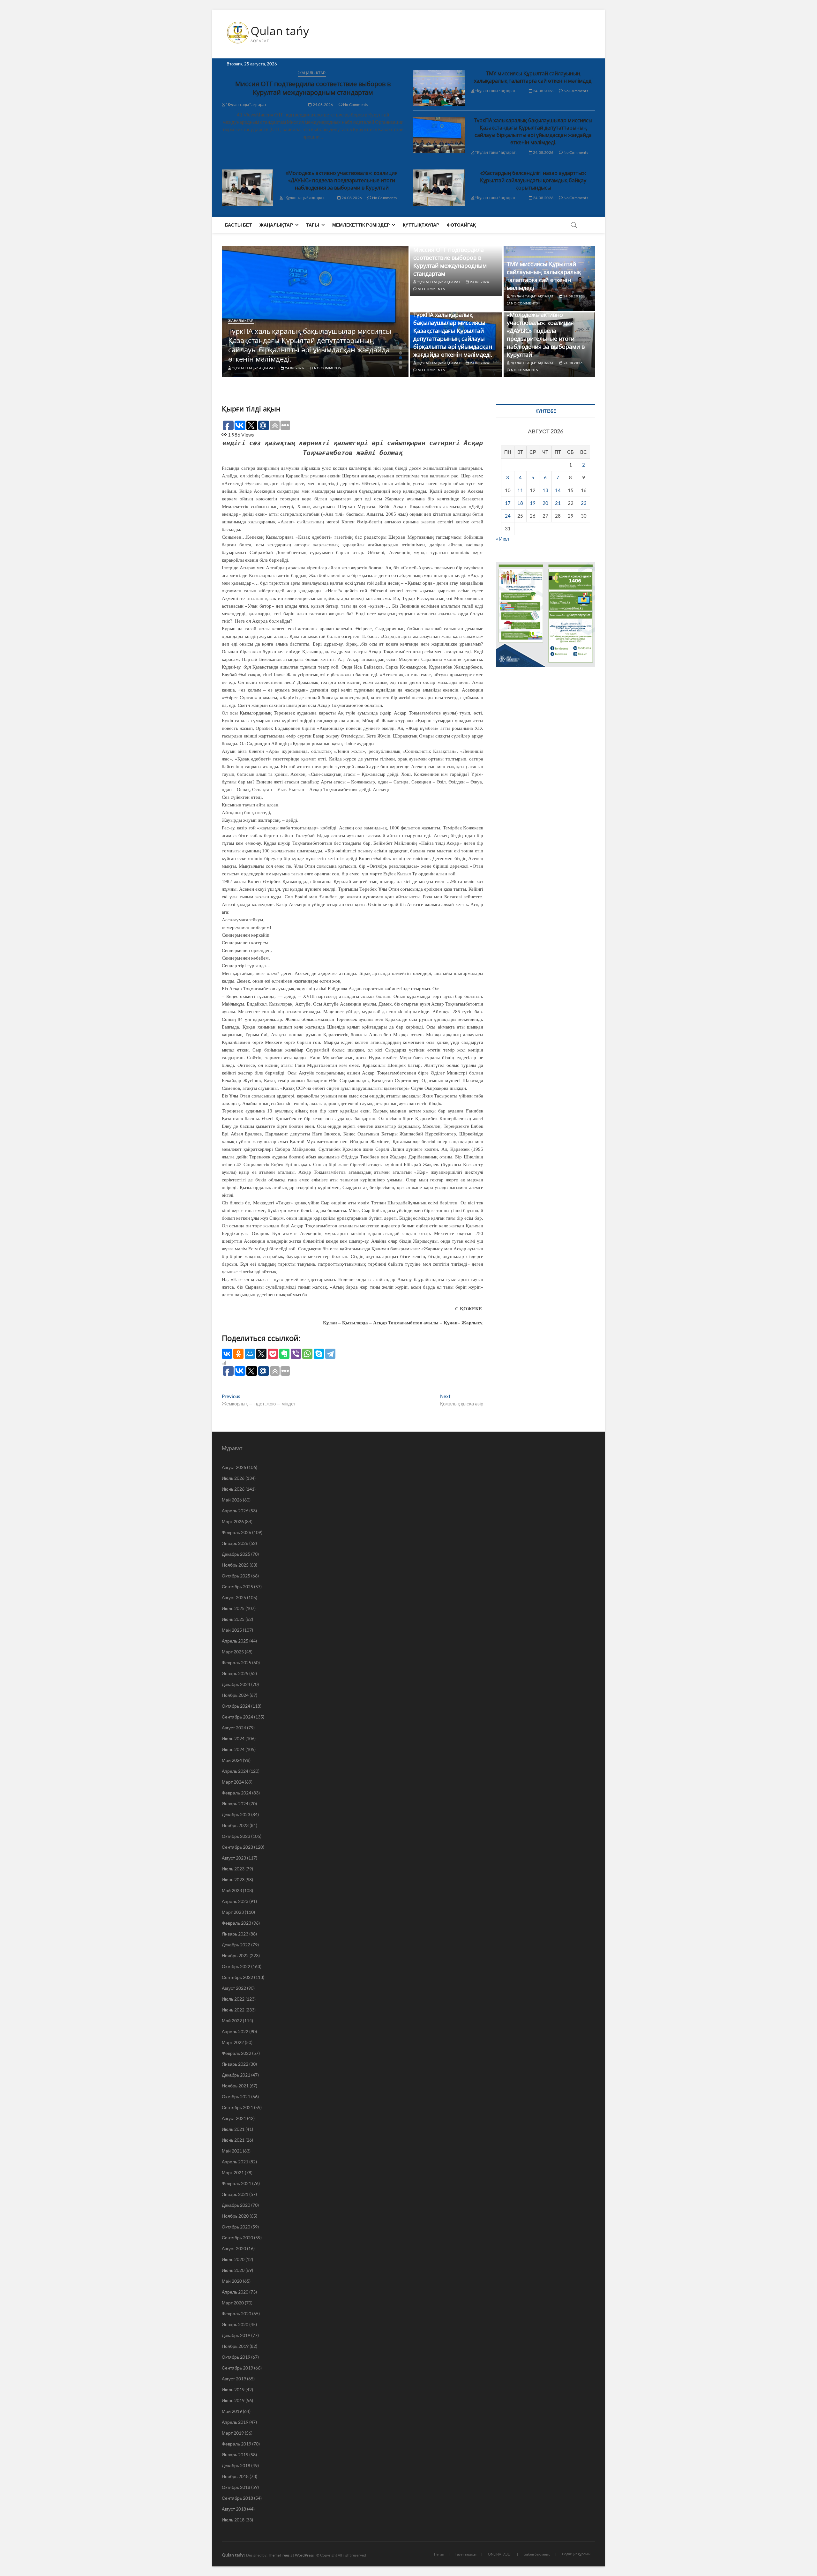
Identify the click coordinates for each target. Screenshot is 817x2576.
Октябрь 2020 (236, 2227)
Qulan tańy (280, 31)
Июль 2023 (233, 1869)
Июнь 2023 (233, 1880)
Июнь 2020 (233, 2270)
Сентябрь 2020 (237, 2238)
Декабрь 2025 (236, 1554)
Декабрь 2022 (236, 1945)
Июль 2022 (233, 1999)
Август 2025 (234, 1597)
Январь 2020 (235, 2324)
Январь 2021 (235, 2194)
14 (558, 490)
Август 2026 (234, 1467)
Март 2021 (233, 2172)
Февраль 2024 (236, 1793)
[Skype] (319, 1354)
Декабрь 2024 (236, 1684)
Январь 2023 (235, 1934)
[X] (261, 1354)
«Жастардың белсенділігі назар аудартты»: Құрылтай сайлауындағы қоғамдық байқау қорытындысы (533, 180)
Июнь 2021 (233, 2140)
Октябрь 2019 (236, 2357)
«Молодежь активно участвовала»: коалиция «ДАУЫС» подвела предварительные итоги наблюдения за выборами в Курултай (342, 180)
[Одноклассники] (238, 1354)
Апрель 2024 (235, 1771)
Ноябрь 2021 (235, 2086)
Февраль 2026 (236, 1532)
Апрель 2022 (235, 2031)
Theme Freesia (280, 2555)
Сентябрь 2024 (237, 1717)
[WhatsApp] (307, 1354)
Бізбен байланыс (537, 2554)
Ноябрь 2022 (235, 1955)
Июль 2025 (233, 1608)
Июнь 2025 (233, 1619)
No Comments (355, 105)
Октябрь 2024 (236, 1706)
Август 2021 (234, 2118)
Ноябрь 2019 (235, 2346)
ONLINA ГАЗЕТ (500, 2554)
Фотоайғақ (461, 225)
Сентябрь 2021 (237, 2107)
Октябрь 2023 (236, 1836)
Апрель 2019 (235, 2422)
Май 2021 (232, 2151)
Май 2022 (232, 2021)
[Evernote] (284, 1354)
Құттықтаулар (421, 225)
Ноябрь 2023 (235, 1825)
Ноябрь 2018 (235, 2476)
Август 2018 (234, 2509)
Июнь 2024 (233, 1749)
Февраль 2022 (236, 2053)
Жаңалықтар (312, 73)
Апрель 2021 (235, 2162)
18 (520, 503)
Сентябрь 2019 (237, 2368)
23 (584, 503)
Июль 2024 (233, 1738)
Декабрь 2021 (236, 2075)
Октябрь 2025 (236, 1576)
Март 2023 (233, 1912)
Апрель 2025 (235, 1641)
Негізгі (439, 2554)
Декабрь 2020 (236, 2205)
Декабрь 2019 (236, 2335)
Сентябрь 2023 (237, 1847)
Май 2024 (232, 1760)
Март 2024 (233, 1782)
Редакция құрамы (576, 2554)
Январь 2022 (235, 2064)
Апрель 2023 (235, 1901)
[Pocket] (273, 1354)
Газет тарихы (466, 2554)
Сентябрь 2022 (237, 1977)
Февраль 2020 (236, 2314)
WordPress (304, 2555)
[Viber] (296, 1354)
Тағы (313, 225)
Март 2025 (233, 1652)
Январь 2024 (235, 1804)
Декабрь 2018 (236, 2465)
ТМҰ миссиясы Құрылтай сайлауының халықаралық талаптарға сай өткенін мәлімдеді (533, 77)
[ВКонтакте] (227, 1354)
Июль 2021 (233, 2129)
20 (545, 503)
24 (508, 516)
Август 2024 (234, 1728)
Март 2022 (233, 2042)
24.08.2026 (322, 105)
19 (533, 503)
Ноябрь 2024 (235, 1695)
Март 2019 (233, 2433)
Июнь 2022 (233, 2010)
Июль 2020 (233, 2259)
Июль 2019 (233, 2389)
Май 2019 (232, 2411)
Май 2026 (232, 1500)
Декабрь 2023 (236, 1814)
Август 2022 (234, 1988)
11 (520, 490)
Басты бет (239, 225)
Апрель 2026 (235, 1511)
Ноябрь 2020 (235, 2216)
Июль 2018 (233, 2520)
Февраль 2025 (236, 1662)
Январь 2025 (235, 1673)
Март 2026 (233, 1521)
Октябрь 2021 (236, 2097)
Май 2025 (232, 1630)
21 (558, 503)
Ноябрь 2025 (235, 1565)
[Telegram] (330, 1354)
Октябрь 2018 (236, 2487)
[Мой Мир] (250, 1354)
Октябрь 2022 (236, 1966)
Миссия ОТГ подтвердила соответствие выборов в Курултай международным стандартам (313, 88)
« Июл (502, 539)
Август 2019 (234, 2379)
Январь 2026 (235, 1543)
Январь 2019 (235, 2455)
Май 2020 (232, 2281)
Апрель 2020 (235, 2292)
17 (508, 503)
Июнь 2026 (233, 1489)
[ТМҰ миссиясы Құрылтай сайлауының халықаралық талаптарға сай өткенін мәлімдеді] (439, 88)
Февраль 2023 (236, 1923)
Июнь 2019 (233, 2400)
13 (545, 490)
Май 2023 (232, 1890)
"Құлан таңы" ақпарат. (246, 105)
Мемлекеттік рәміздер (361, 225)
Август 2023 (234, 1858)
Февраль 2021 (236, 2183)
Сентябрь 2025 (237, 1587)
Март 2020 (233, 2303)
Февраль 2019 (236, 2444)
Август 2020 (234, 2248)
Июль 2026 (233, 1478)
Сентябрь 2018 (237, 2498)
